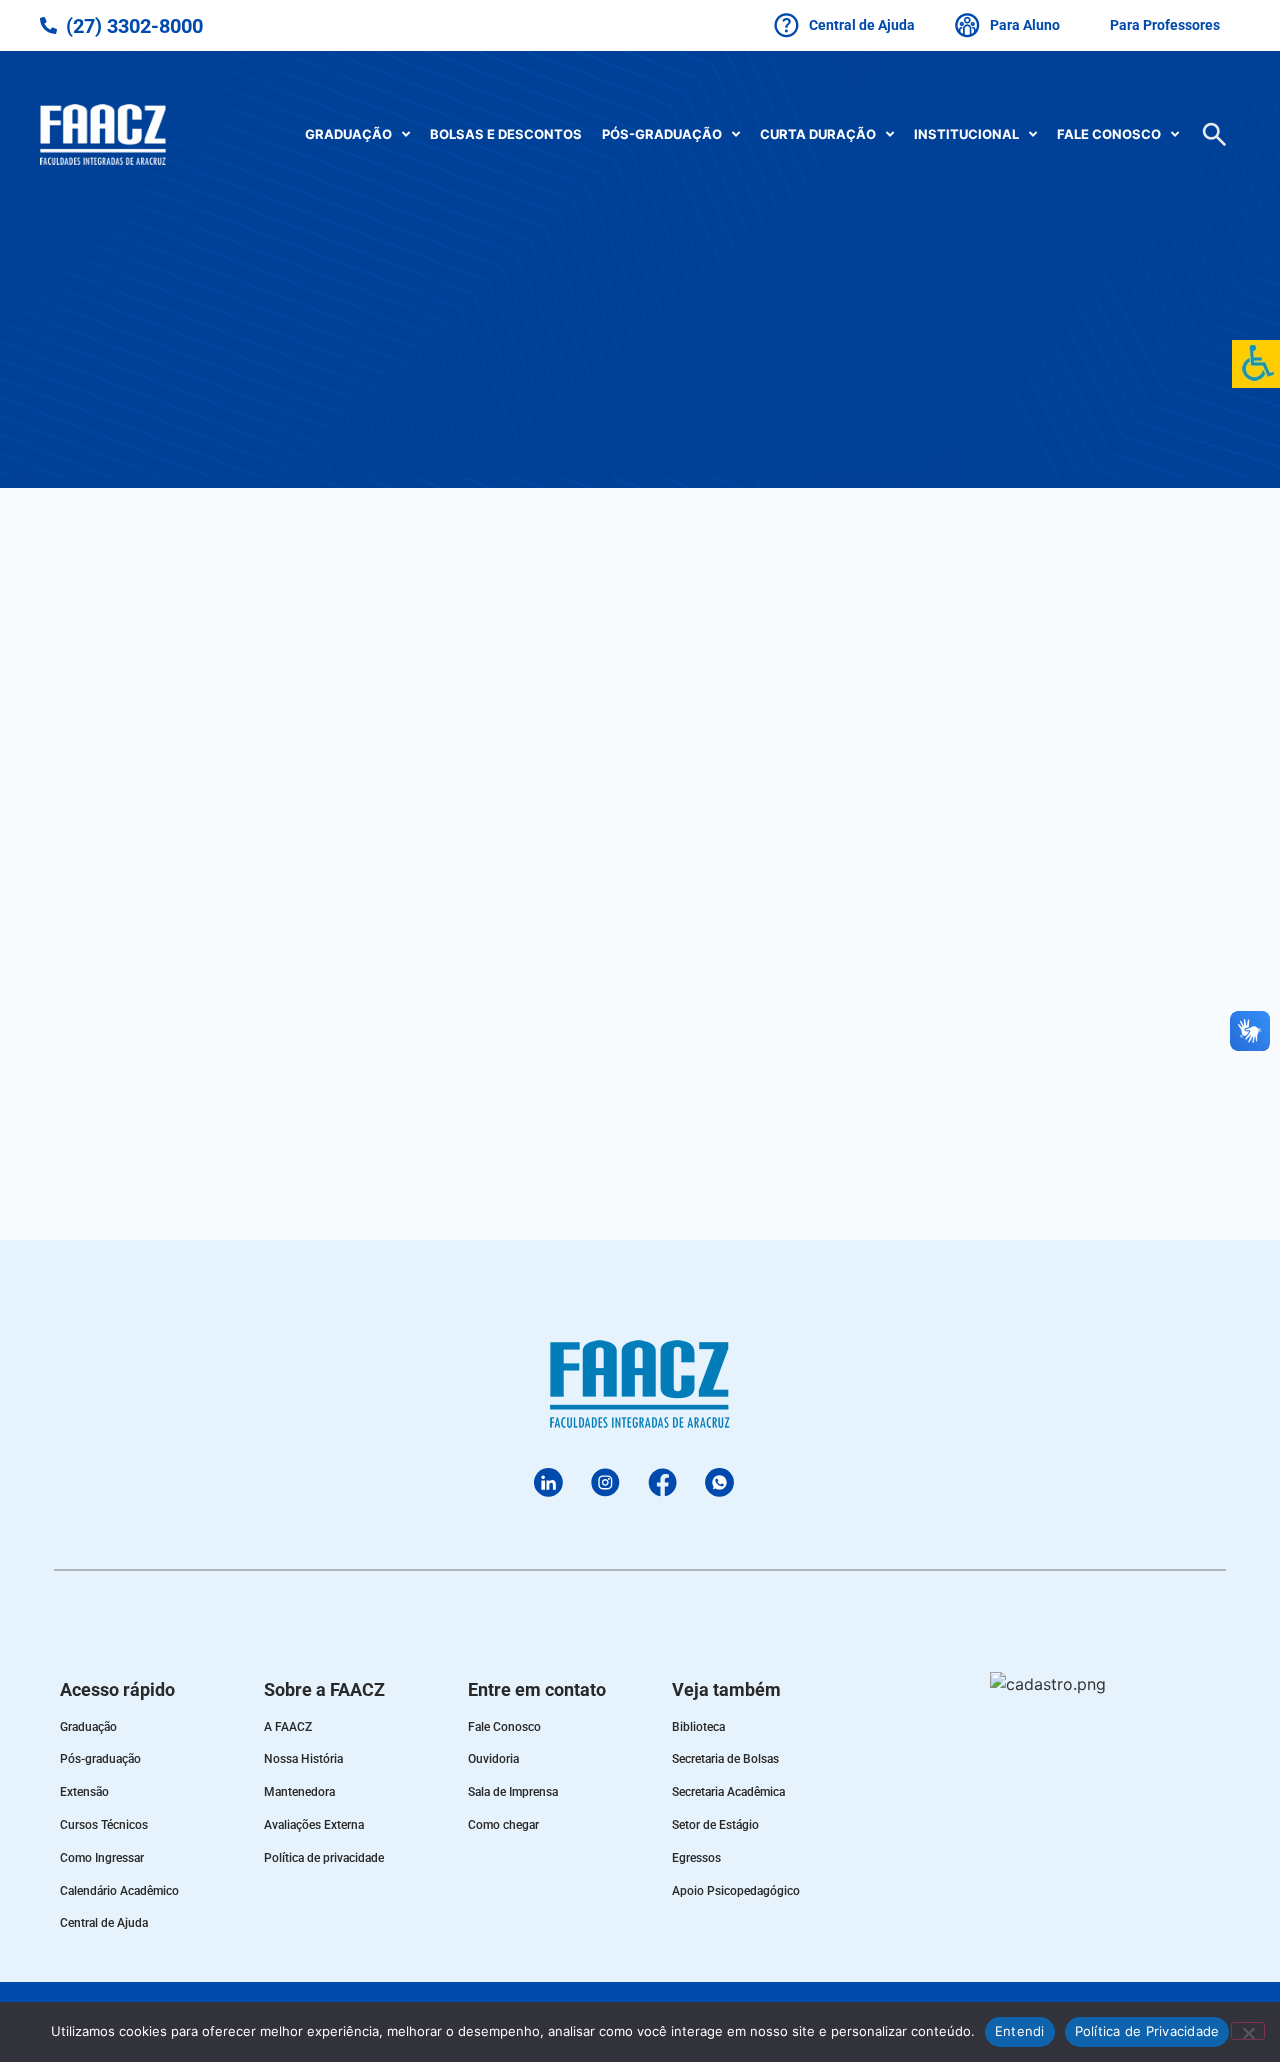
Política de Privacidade (1147, 2031)
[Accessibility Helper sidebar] (1256, 364)
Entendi (1020, 2031)
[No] (1248, 2031)
